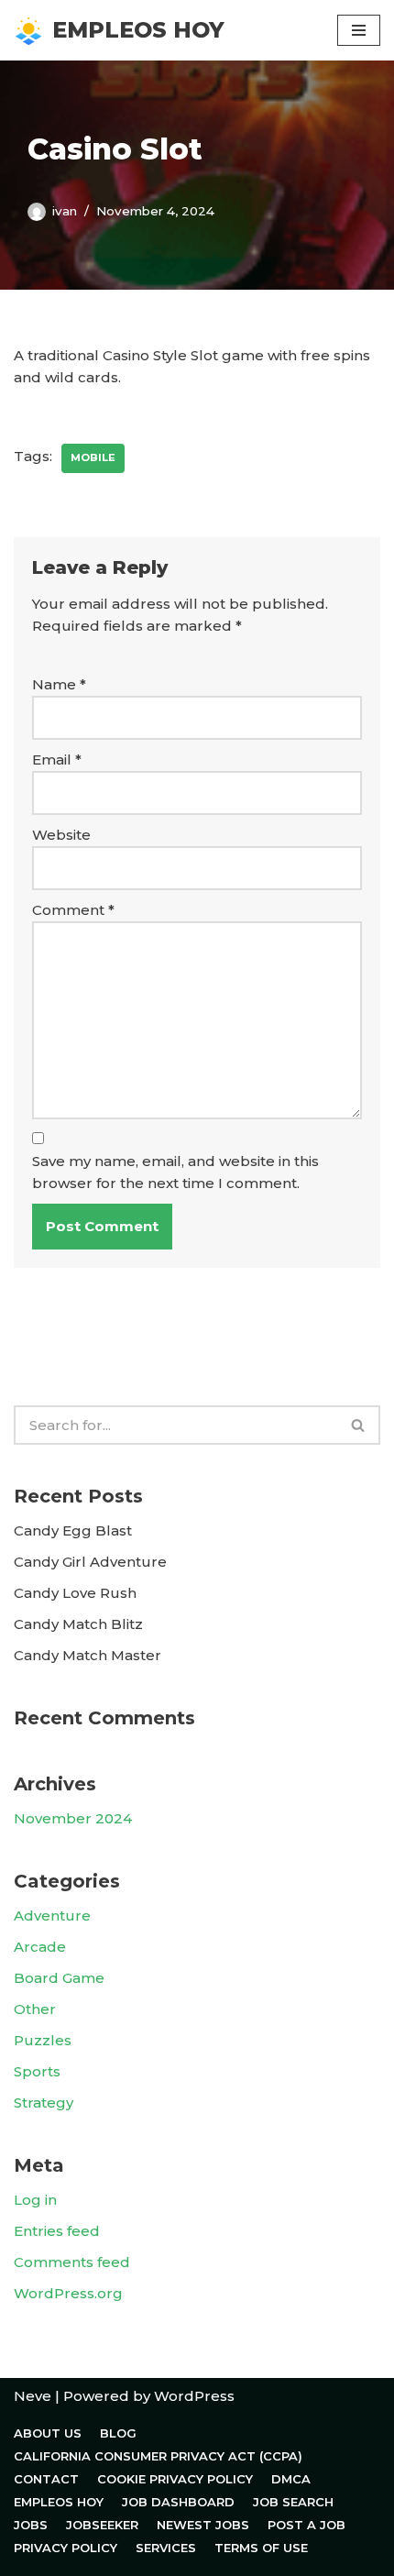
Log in (35, 2200)
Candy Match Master (88, 1655)
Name (59, 684)
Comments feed (72, 2262)
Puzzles (43, 2040)
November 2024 (73, 1818)
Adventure (52, 1915)
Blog (118, 2433)
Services (166, 2548)
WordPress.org (68, 2293)
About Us (48, 2433)
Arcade (40, 1947)
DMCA (291, 2479)
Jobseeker (102, 2525)
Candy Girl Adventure (90, 1562)
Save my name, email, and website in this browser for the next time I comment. (175, 1172)
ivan (65, 211)
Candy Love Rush (75, 1593)
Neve (33, 2396)
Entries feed (57, 2231)
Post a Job (306, 2525)
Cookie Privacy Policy (175, 2479)
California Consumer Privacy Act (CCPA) (158, 2456)
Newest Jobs (203, 2525)
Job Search (293, 2502)
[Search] (359, 1425)
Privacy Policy (66, 2548)
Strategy (44, 2103)
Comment (73, 910)
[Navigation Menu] (359, 30)
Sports (37, 2071)
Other (35, 2009)
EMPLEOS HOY (59, 2502)
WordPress (194, 2396)
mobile (93, 457)
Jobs (31, 2525)
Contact (46, 2479)
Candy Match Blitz (78, 1624)
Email (57, 760)
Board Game (59, 1978)
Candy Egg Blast (73, 1530)
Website (61, 835)
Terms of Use (261, 2548)
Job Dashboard (178, 2502)
